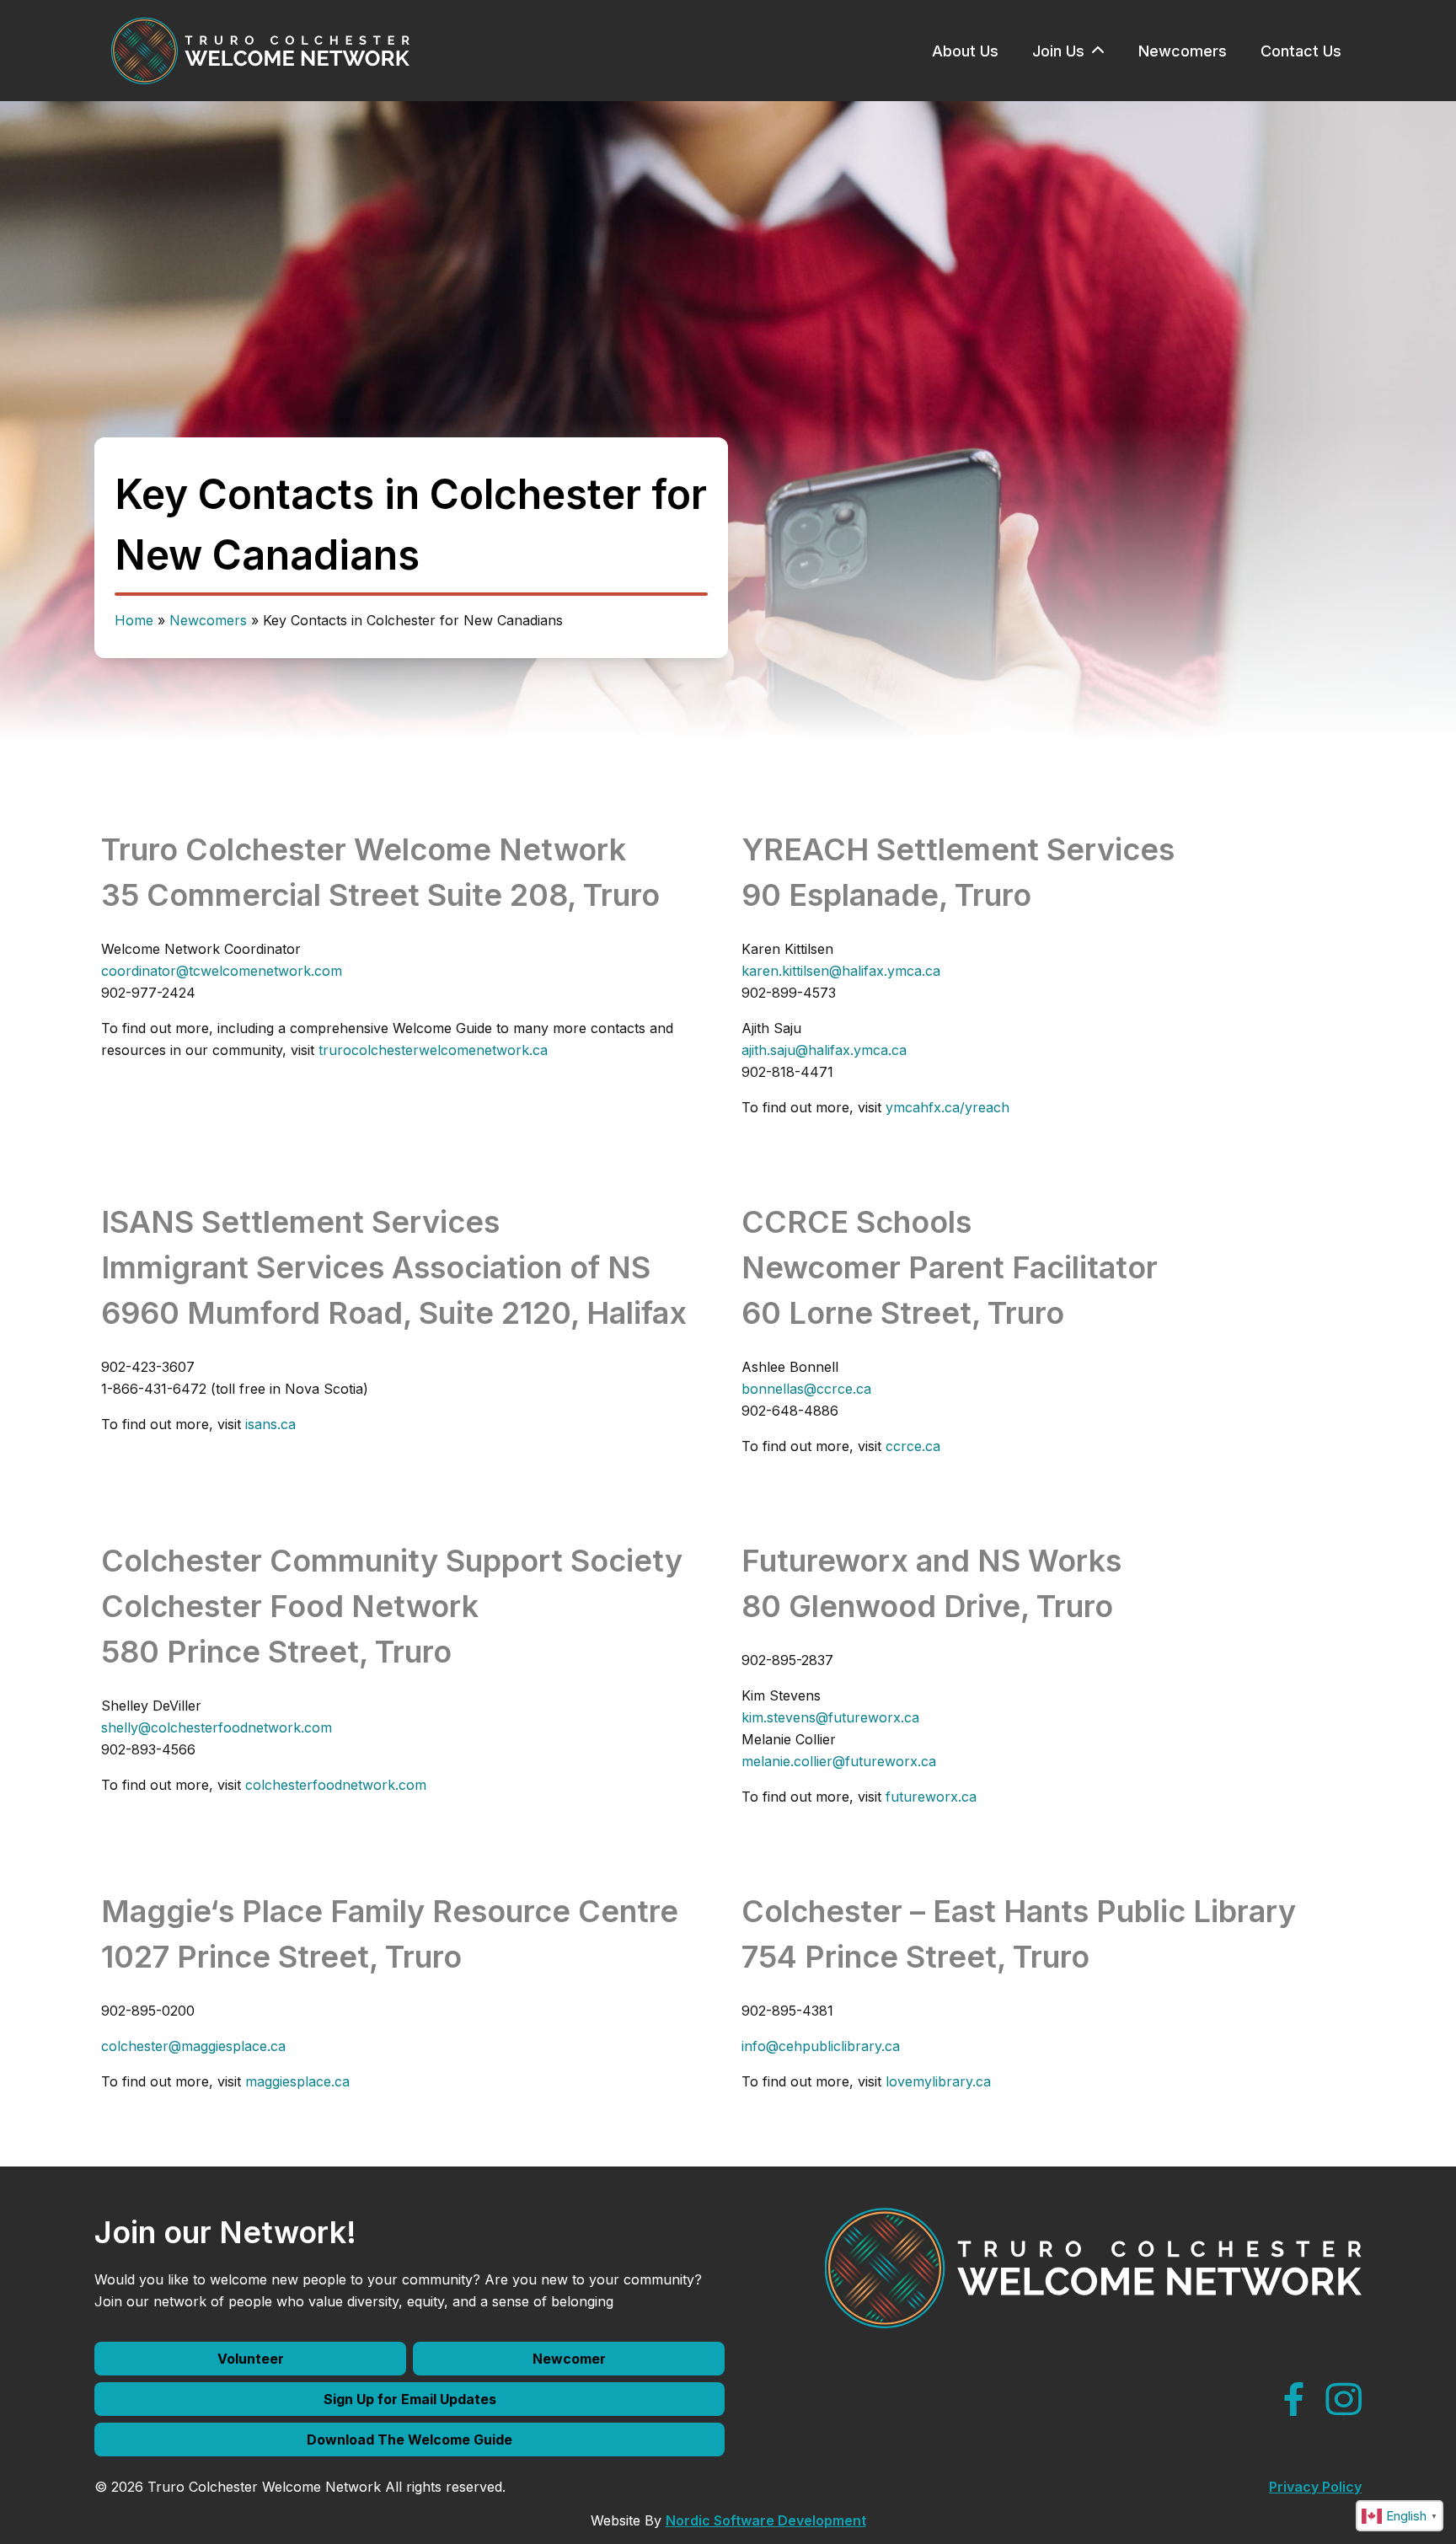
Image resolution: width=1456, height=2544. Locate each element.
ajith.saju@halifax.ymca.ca (824, 1050)
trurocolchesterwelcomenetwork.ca (433, 1050)
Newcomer (569, 2359)
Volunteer (251, 2359)
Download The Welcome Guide (409, 2440)
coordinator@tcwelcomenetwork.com (222, 971)
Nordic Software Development (766, 2520)
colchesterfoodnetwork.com (336, 1785)
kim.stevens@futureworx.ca (830, 1717)
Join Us (1058, 51)
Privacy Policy (1315, 2487)
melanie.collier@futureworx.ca (839, 1761)
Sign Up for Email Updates (410, 2399)
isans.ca (270, 1424)
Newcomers (1183, 51)
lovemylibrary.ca (938, 2081)
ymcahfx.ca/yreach (947, 1107)
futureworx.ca (931, 1797)
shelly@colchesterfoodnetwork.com (217, 1727)
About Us (965, 51)
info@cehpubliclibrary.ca (821, 2046)
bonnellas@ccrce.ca (806, 1389)
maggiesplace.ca (297, 2081)
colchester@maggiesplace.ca (193, 2046)
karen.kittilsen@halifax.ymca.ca (841, 971)
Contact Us (1301, 51)
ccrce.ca (913, 1446)
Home (134, 620)
